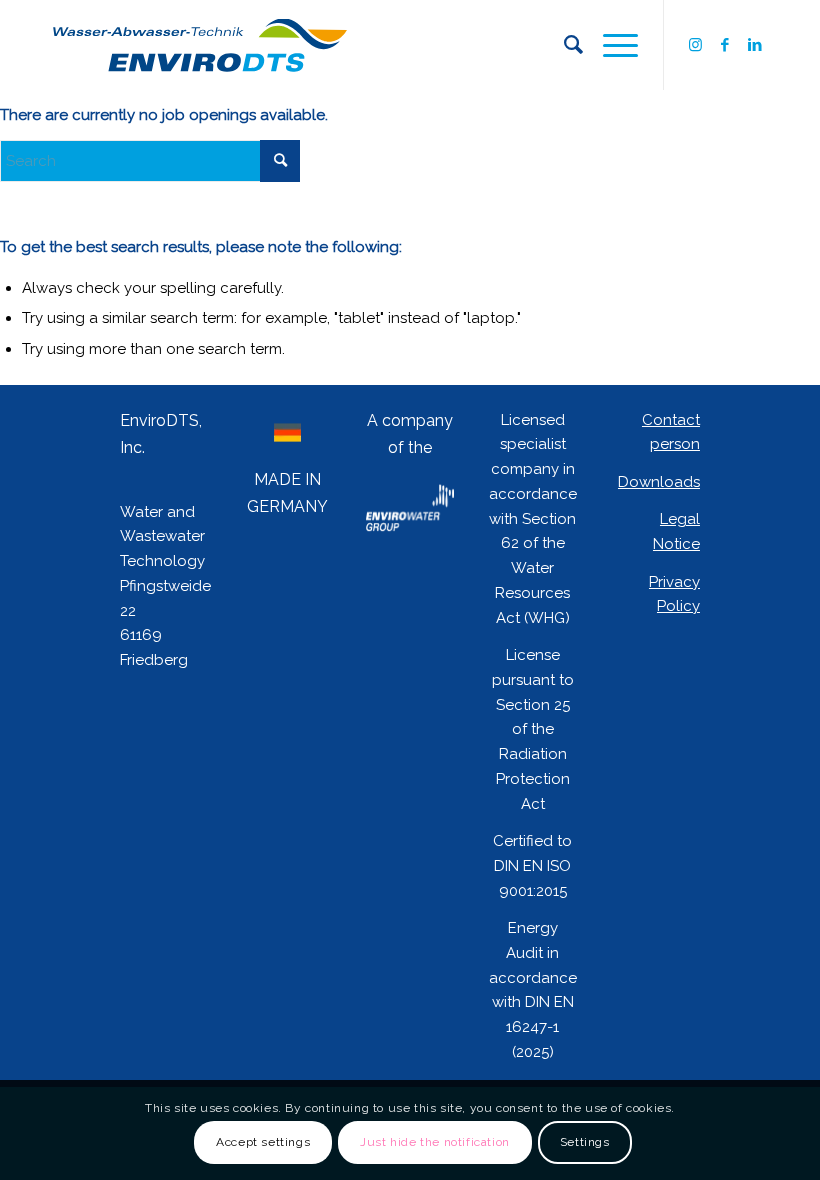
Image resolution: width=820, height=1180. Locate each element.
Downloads (659, 482)
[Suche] (563, 45)
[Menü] (610, 45)
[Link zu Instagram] (695, 45)
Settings (585, 1142)
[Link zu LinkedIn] (755, 45)
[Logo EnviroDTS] (200, 45)
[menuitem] (563, 45)
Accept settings (263, 1142)
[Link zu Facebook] (725, 45)
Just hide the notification (435, 1142)
